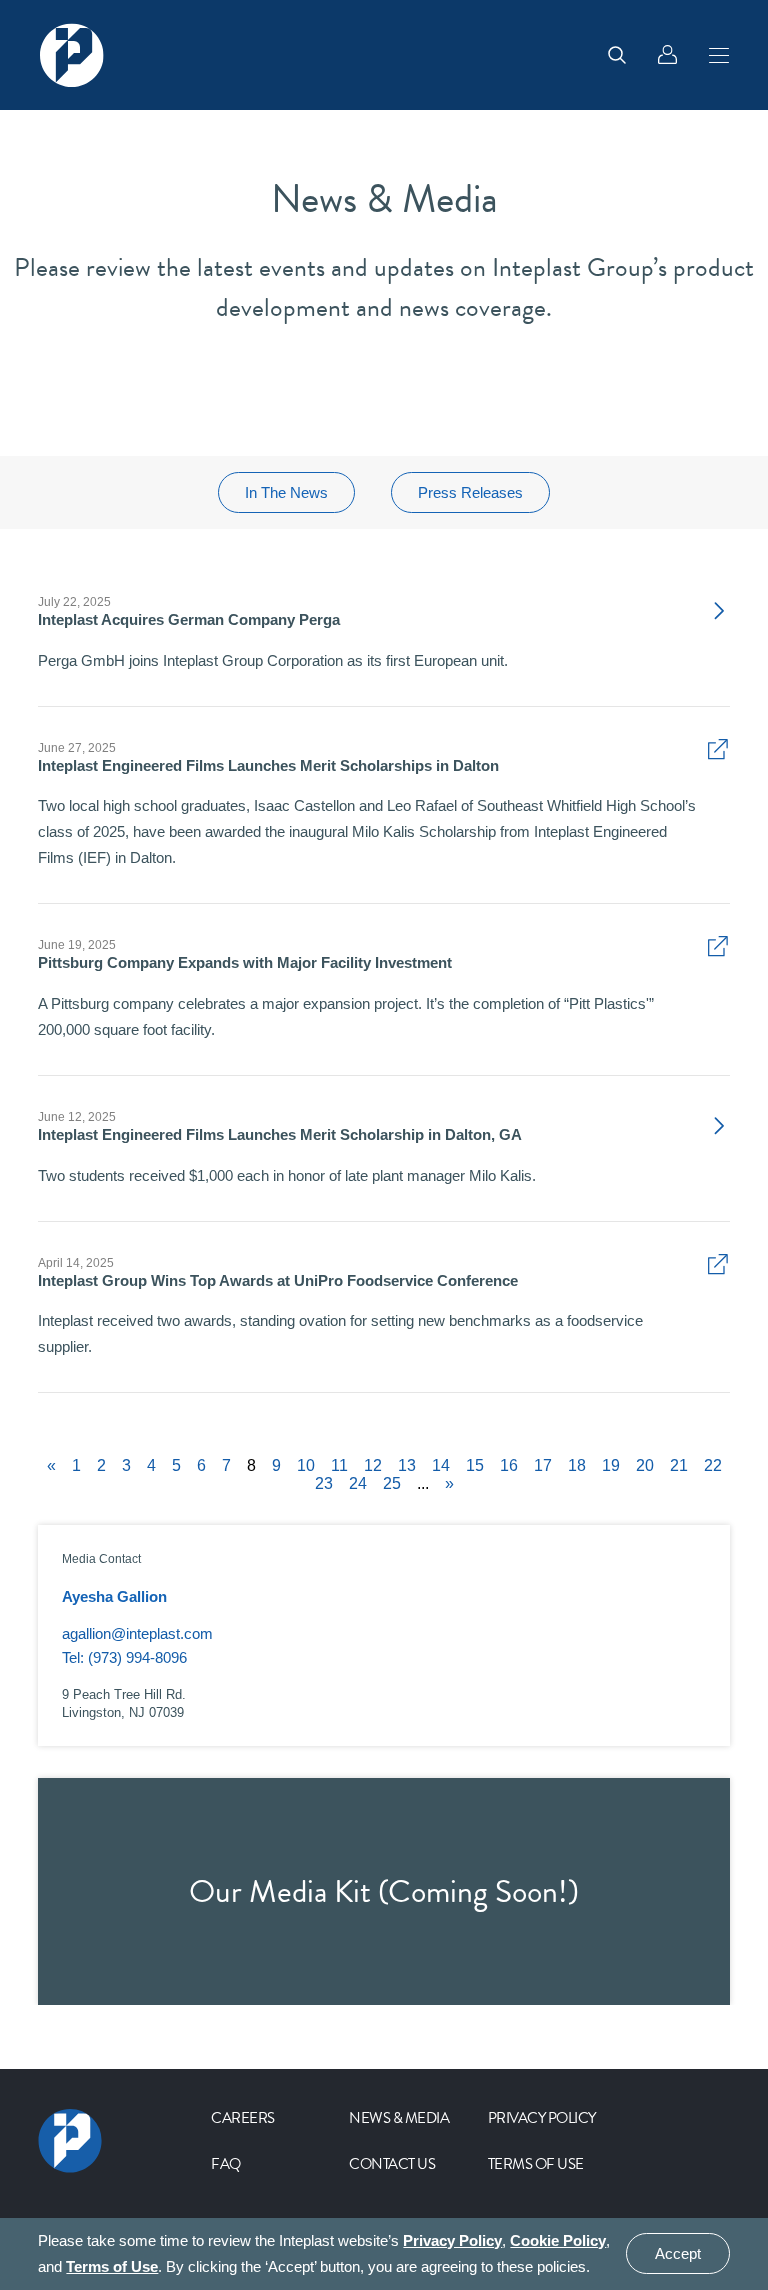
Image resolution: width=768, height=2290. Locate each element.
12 (373, 1466)
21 (679, 1466)
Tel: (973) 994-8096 (124, 1657)
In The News (286, 492)
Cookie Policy (558, 2240)
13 (407, 1466)
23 (324, 1484)
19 (611, 1466)
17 (543, 1466)
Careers (243, 2118)
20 (645, 1466)
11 (339, 1466)
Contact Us (392, 2164)
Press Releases (470, 492)
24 (358, 1484)
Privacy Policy (542, 2118)
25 (392, 1484)
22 (713, 1466)
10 (306, 1466)
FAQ (226, 2164)
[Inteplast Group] (72, 55)
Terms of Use (536, 2164)
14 (441, 1466)
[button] (719, 55)
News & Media (399, 2118)
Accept (678, 2254)
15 (475, 1466)
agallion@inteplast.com (137, 1633)
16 (509, 1466)
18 (577, 1466)
